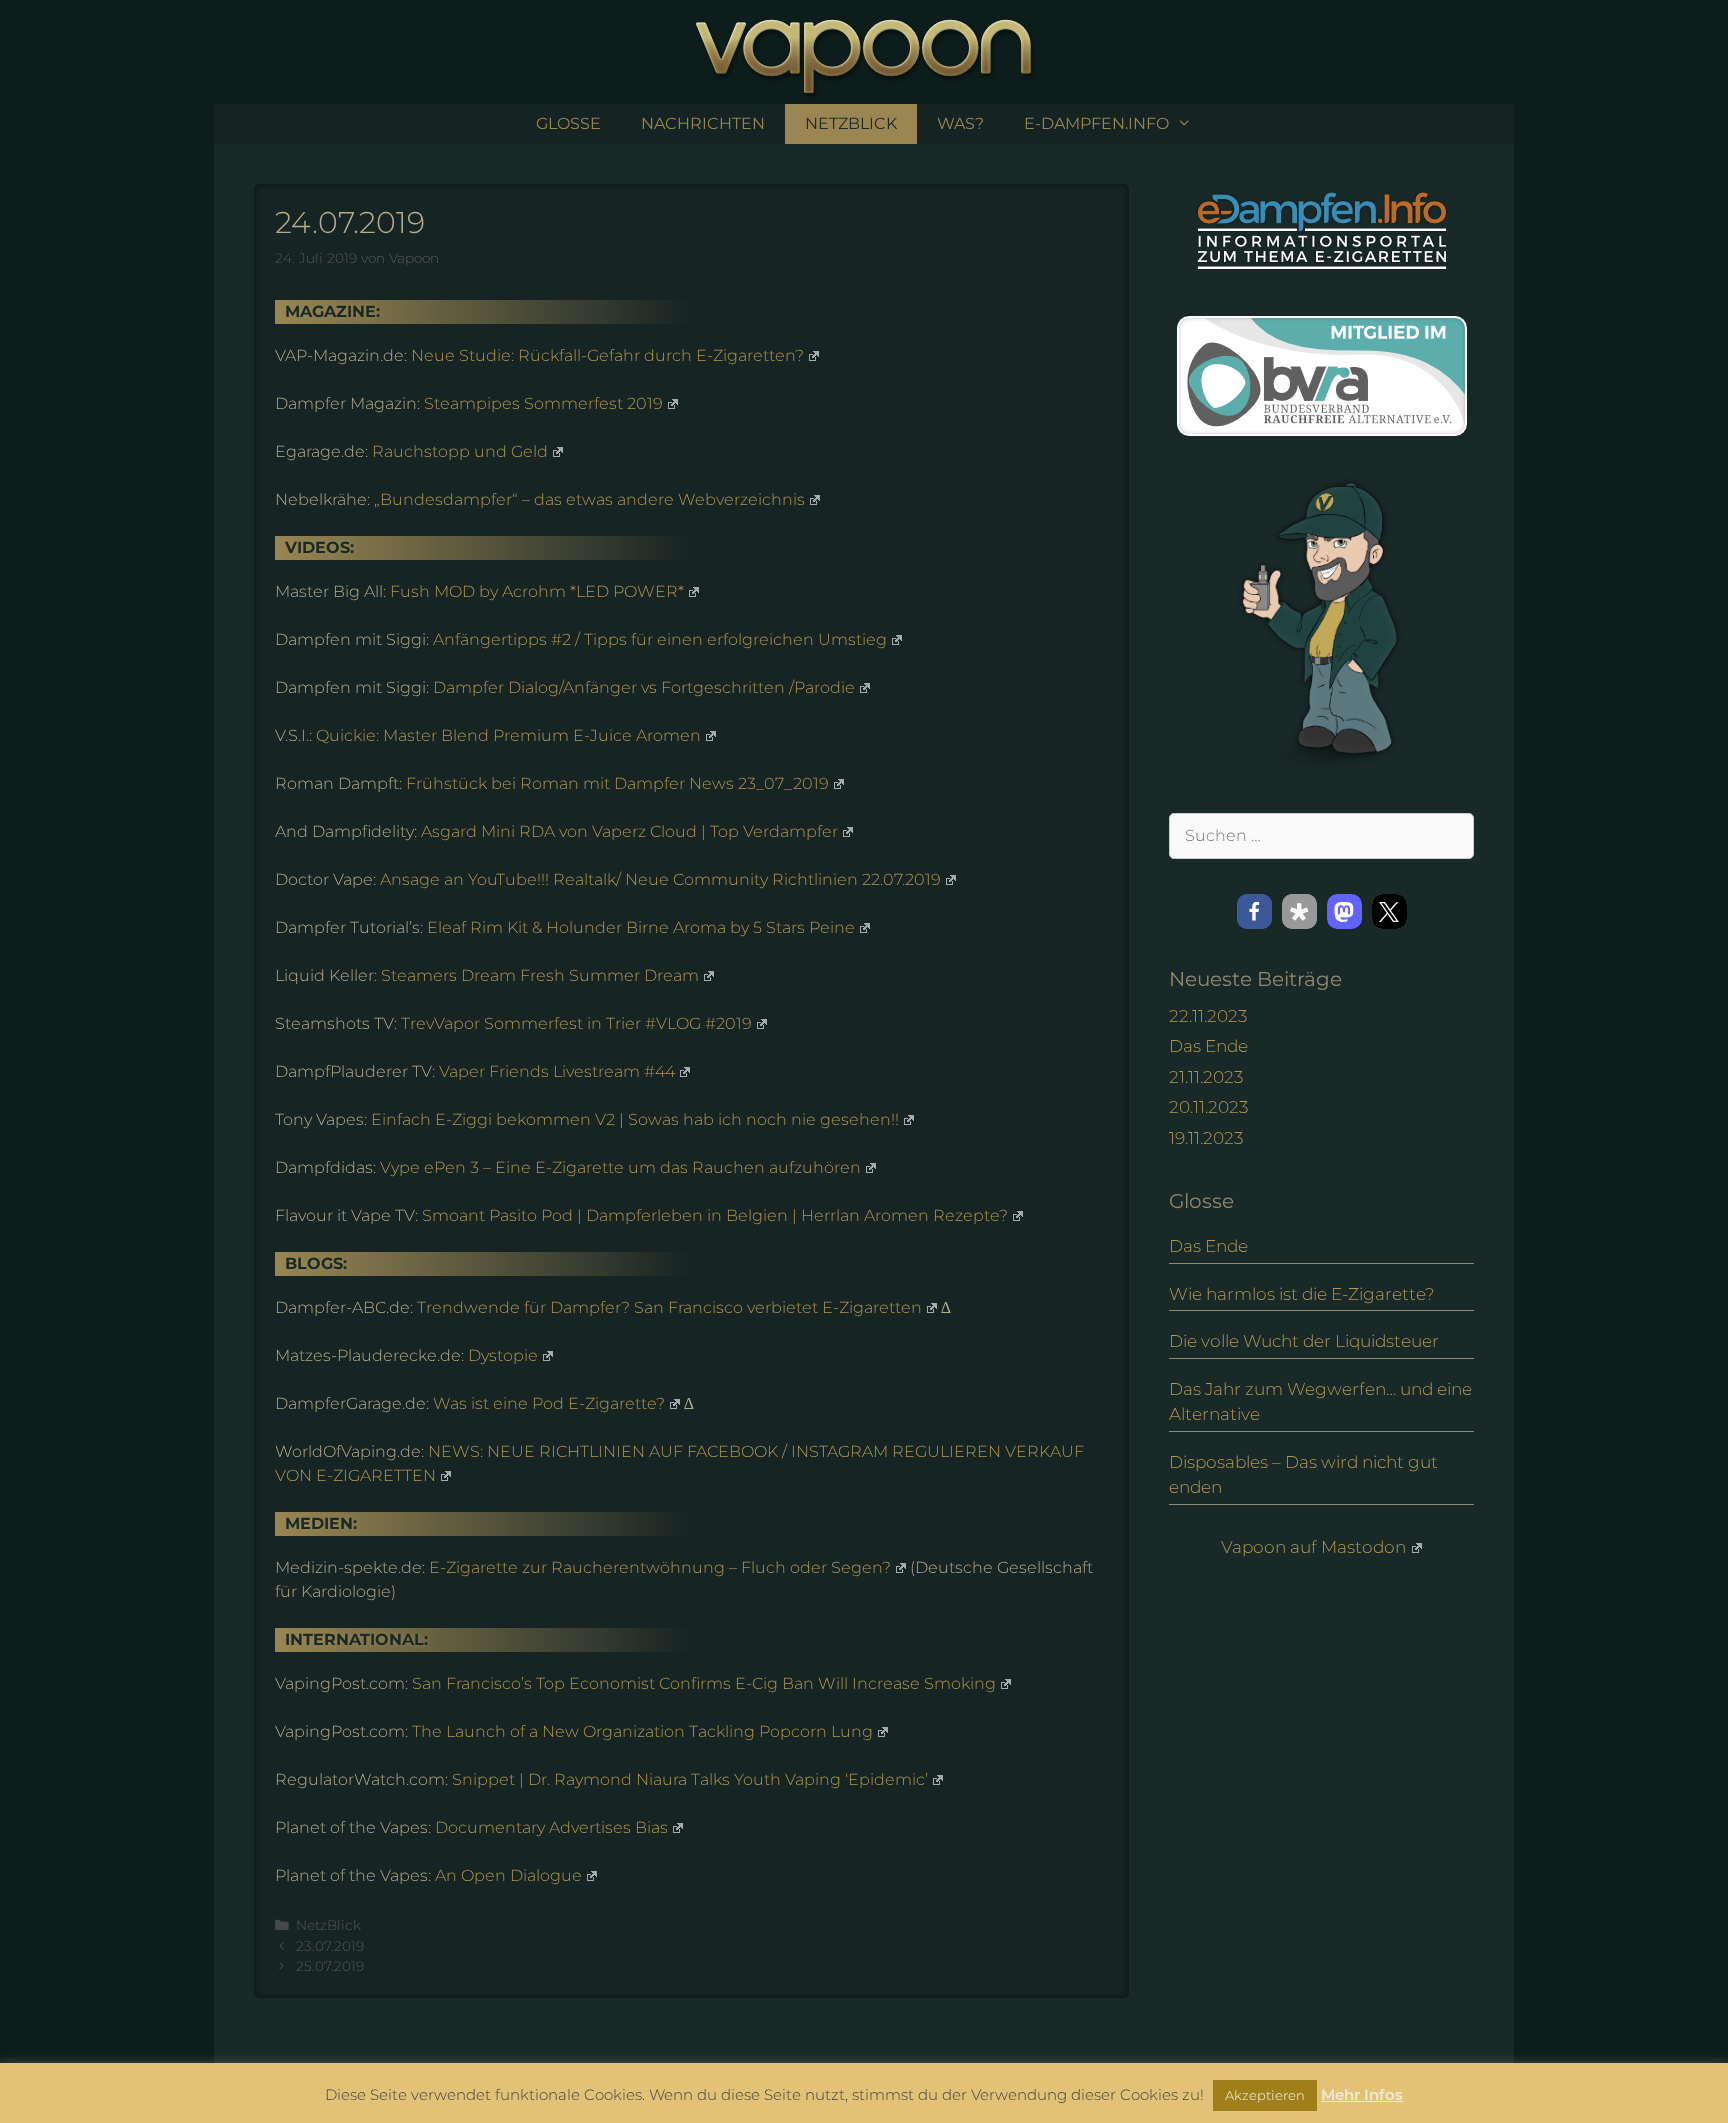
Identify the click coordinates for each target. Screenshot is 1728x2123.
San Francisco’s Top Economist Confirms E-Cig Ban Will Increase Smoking (704, 1683)
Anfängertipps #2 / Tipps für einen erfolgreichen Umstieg (660, 639)
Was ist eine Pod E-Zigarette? (549, 1403)
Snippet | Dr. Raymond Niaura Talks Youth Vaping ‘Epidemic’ (690, 1779)
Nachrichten (703, 123)
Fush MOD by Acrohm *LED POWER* (537, 591)
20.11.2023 (1208, 1107)
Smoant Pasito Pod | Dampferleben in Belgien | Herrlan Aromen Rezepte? (715, 1215)
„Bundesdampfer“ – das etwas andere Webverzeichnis (589, 499)
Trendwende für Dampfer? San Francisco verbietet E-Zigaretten (669, 1307)
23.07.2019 (330, 1946)
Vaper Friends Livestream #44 (557, 1071)
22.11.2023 (1208, 1016)
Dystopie (503, 1355)
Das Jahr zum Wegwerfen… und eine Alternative (1320, 1402)
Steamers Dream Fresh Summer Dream (540, 975)
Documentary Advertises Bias (551, 1827)
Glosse (568, 123)
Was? (960, 123)
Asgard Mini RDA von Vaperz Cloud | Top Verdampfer (629, 831)
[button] (1254, 911)
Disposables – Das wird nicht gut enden (1303, 1475)
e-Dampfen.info (1096, 123)
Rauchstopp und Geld (460, 451)
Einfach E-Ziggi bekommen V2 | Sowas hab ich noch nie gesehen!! (635, 1119)
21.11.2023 (1206, 1077)
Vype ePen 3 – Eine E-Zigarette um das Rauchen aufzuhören (620, 1167)
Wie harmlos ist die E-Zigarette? (1302, 1294)
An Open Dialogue (508, 1875)
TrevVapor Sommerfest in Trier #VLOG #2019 (576, 1023)
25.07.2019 (330, 1966)
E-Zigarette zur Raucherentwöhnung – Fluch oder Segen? (660, 1567)
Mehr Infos (1362, 2094)
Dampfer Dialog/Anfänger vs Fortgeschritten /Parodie (644, 687)
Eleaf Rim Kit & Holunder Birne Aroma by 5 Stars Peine (641, 927)
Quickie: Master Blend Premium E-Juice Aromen (508, 735)
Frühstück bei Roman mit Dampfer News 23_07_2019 (617, 783)
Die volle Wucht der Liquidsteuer (1304, 1341)
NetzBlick (851, 123)
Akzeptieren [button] (1265, 2095)
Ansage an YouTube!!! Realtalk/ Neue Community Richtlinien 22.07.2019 (660, 879)
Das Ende (1208, 1046)
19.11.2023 (1206, 1138)
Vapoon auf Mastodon (1313, 1547)
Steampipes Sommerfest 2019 (543, 403)
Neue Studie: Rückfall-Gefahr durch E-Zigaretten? (607, 355)
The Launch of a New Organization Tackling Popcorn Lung (642, 1731)
